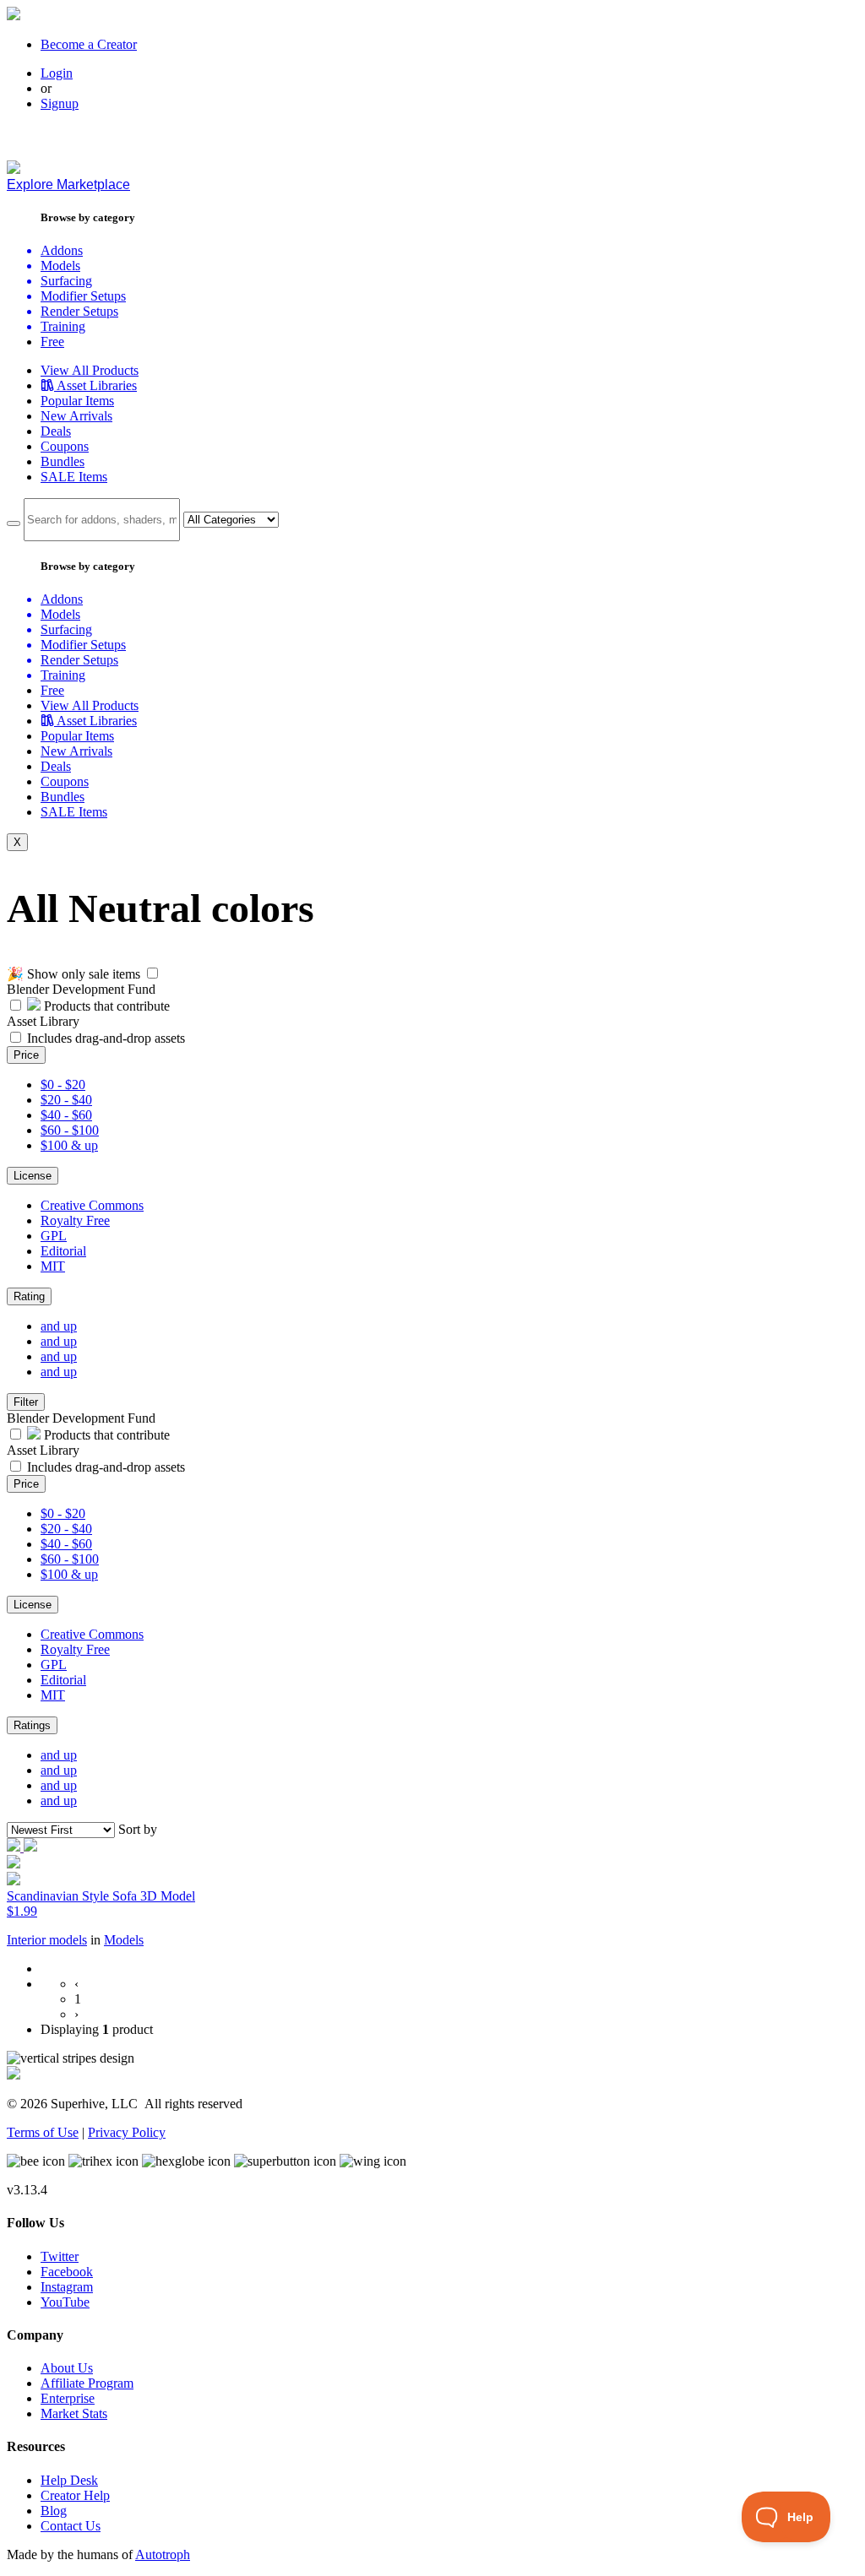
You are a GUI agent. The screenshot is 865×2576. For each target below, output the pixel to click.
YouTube (65, 2302)
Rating (29, 1296)
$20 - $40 (66, 1100)
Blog (54, 2511)
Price (26, 1055)
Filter (26, 1402)
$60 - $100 (70, 1130)
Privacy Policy (127, 2132)
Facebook (67, 2272)
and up (59, 1326)
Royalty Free (75, 1220)
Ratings (32, 1725)
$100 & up (69, 1145)
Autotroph (163, 2554)
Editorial (63, 1251)
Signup (60, 103)
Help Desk (69, 2480)
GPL (54, 1236)
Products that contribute (105, 1006)
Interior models (47, 1940)
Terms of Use (43, 2132)
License (33, 1176)
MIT (53, 1266)
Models (124, 1940)
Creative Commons (92, 1205)
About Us (67, 2368)
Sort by (138, 1829)
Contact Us (71, 2526)
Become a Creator (89, 44)
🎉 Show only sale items (73, 974)
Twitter (60, 2256)
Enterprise (68, 2398)
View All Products (90, 370)
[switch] (152, 973)
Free (52, 342)
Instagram (67, 2287)
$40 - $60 (66, 1115)
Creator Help (75, 2495)
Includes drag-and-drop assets (106, 1038)
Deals (56, 431)
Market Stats (74, 2413)
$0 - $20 (63, 1085)
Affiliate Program (87, 2383)
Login (57, 73)
